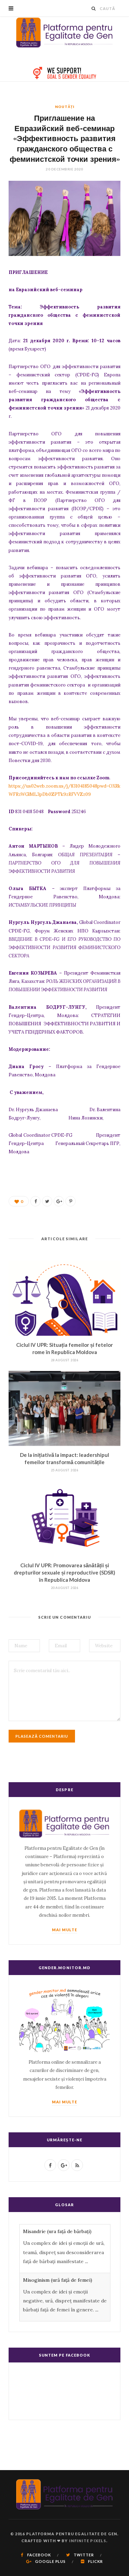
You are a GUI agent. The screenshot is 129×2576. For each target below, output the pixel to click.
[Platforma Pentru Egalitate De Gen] (65, 32)
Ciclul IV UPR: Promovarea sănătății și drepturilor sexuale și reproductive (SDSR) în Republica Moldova (64, 1572)
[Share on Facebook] (35, 1201)
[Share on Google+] (59, 1201)
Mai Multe (65, 1930)
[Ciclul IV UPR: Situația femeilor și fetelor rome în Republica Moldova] (64, 1298)
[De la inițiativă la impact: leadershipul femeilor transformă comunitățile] (64, 1408)
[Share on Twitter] (47, 1201)
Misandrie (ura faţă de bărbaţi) (57, 2231)
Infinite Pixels (88, 2541)
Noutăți (65, 107)
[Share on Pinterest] (71, 1201)
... (87, 2261)
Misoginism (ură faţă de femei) (58, 2280)
